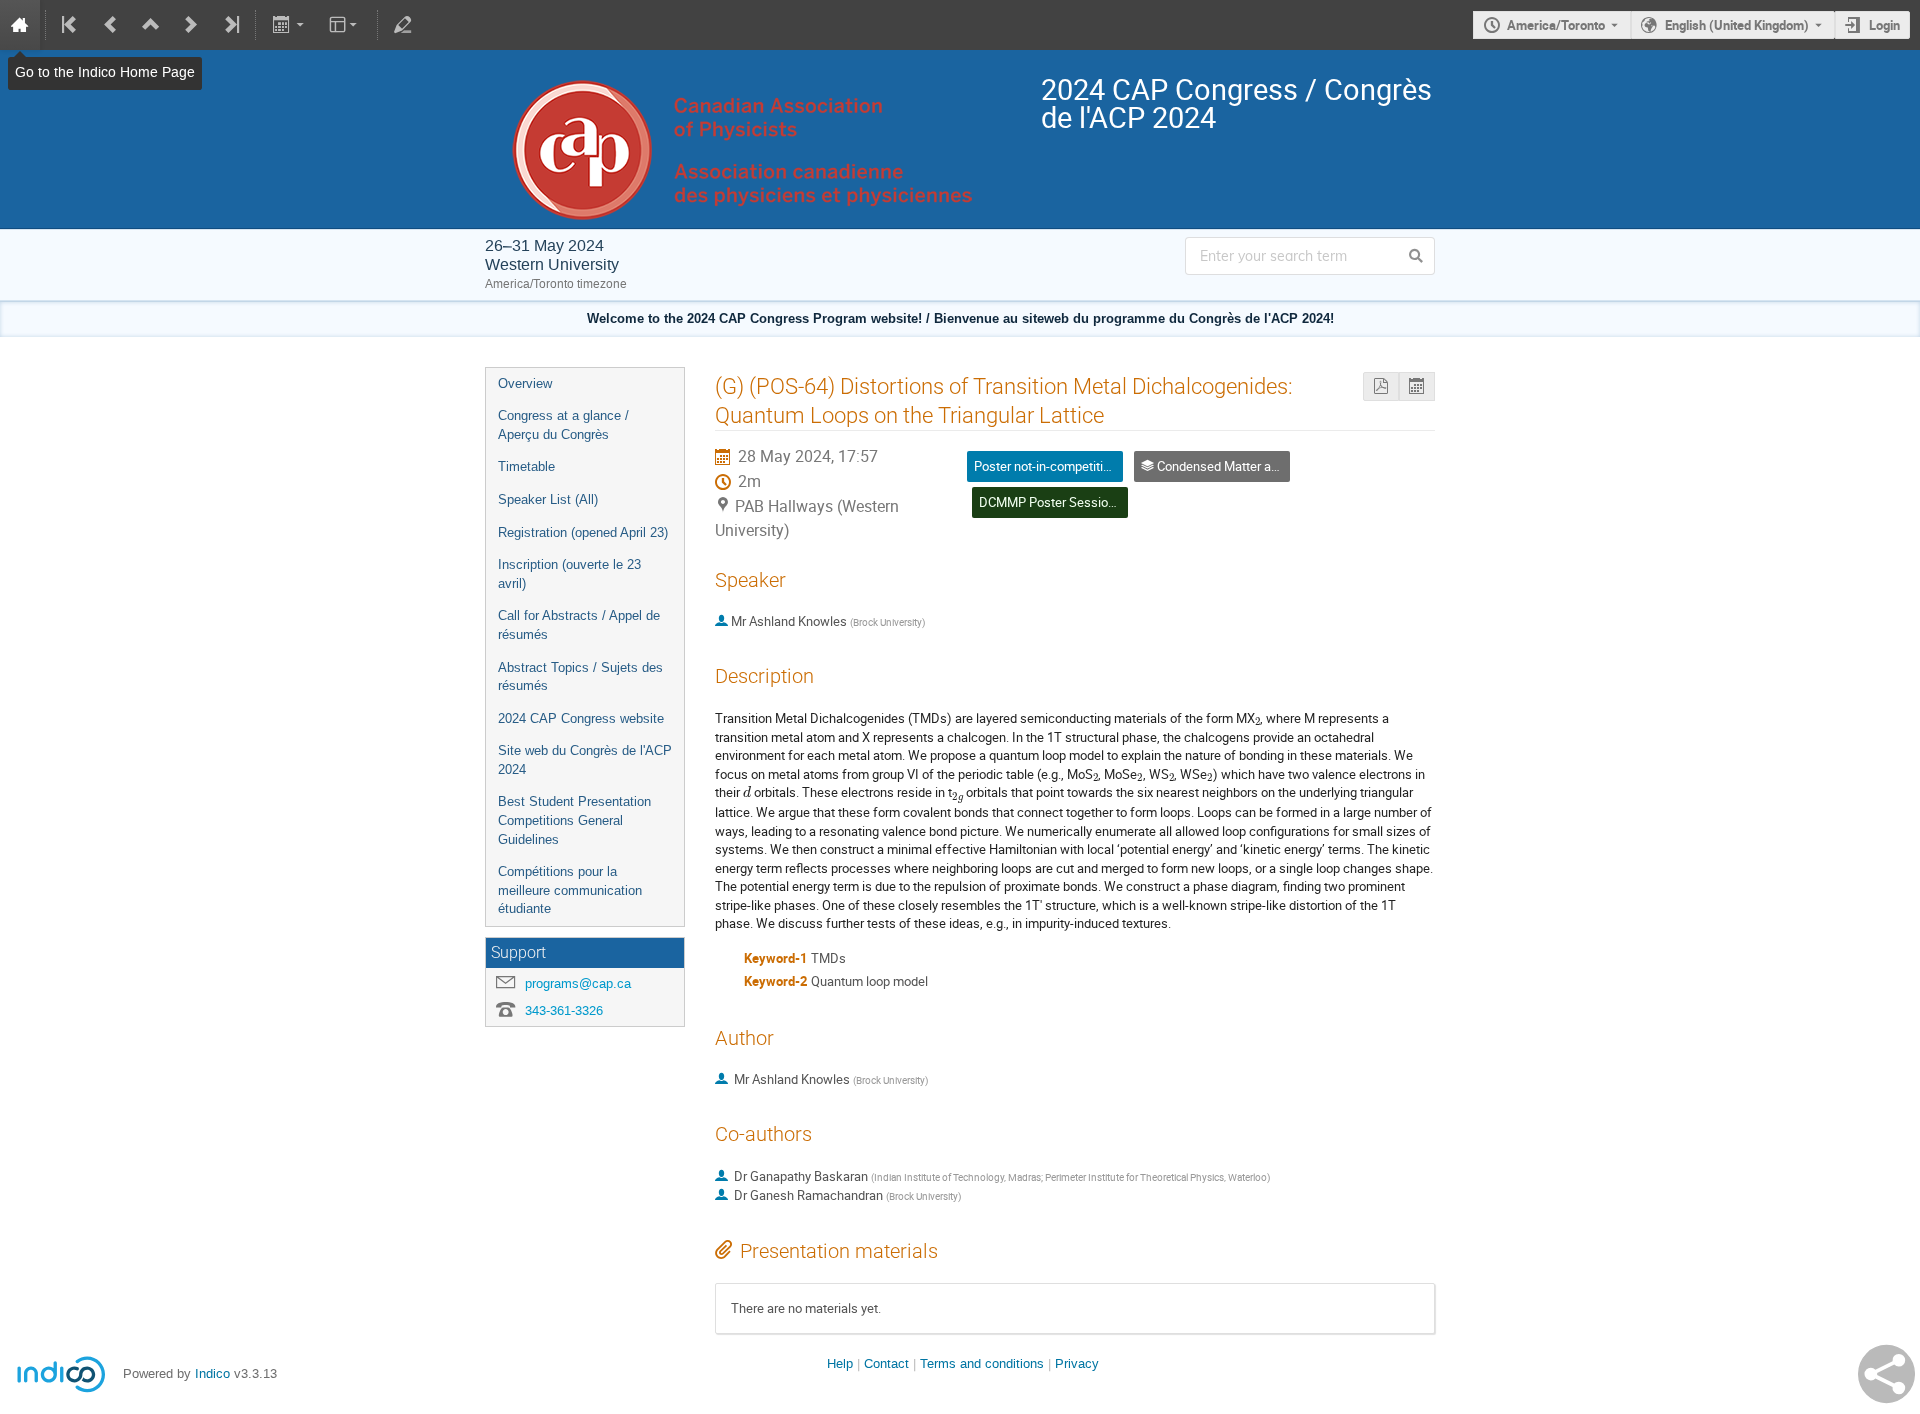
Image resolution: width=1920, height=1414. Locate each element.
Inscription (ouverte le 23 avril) (569, 574)
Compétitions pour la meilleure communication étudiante (570, 890)
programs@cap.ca (578, 983)
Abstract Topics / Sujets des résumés (580, 677)
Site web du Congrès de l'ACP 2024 (585, 760)
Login (1884, 25)
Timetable (526, 466)
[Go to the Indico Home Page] (20, 25)
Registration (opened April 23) (583, 532)
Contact (886, 1363)
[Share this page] (1886, 1374)
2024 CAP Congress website (581, 718)
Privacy (1077, 1363)
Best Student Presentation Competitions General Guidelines (574, 820)
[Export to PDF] (1381, 386)
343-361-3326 (564, 1010)
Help (840, 1363)
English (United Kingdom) (1737, 25)
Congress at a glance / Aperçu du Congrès (563, 425)
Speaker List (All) (548, 499)
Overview (525, 383)
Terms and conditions (982, 1363)
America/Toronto (1556, 25)
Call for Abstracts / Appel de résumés (579, 625)
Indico (212, 1373)
